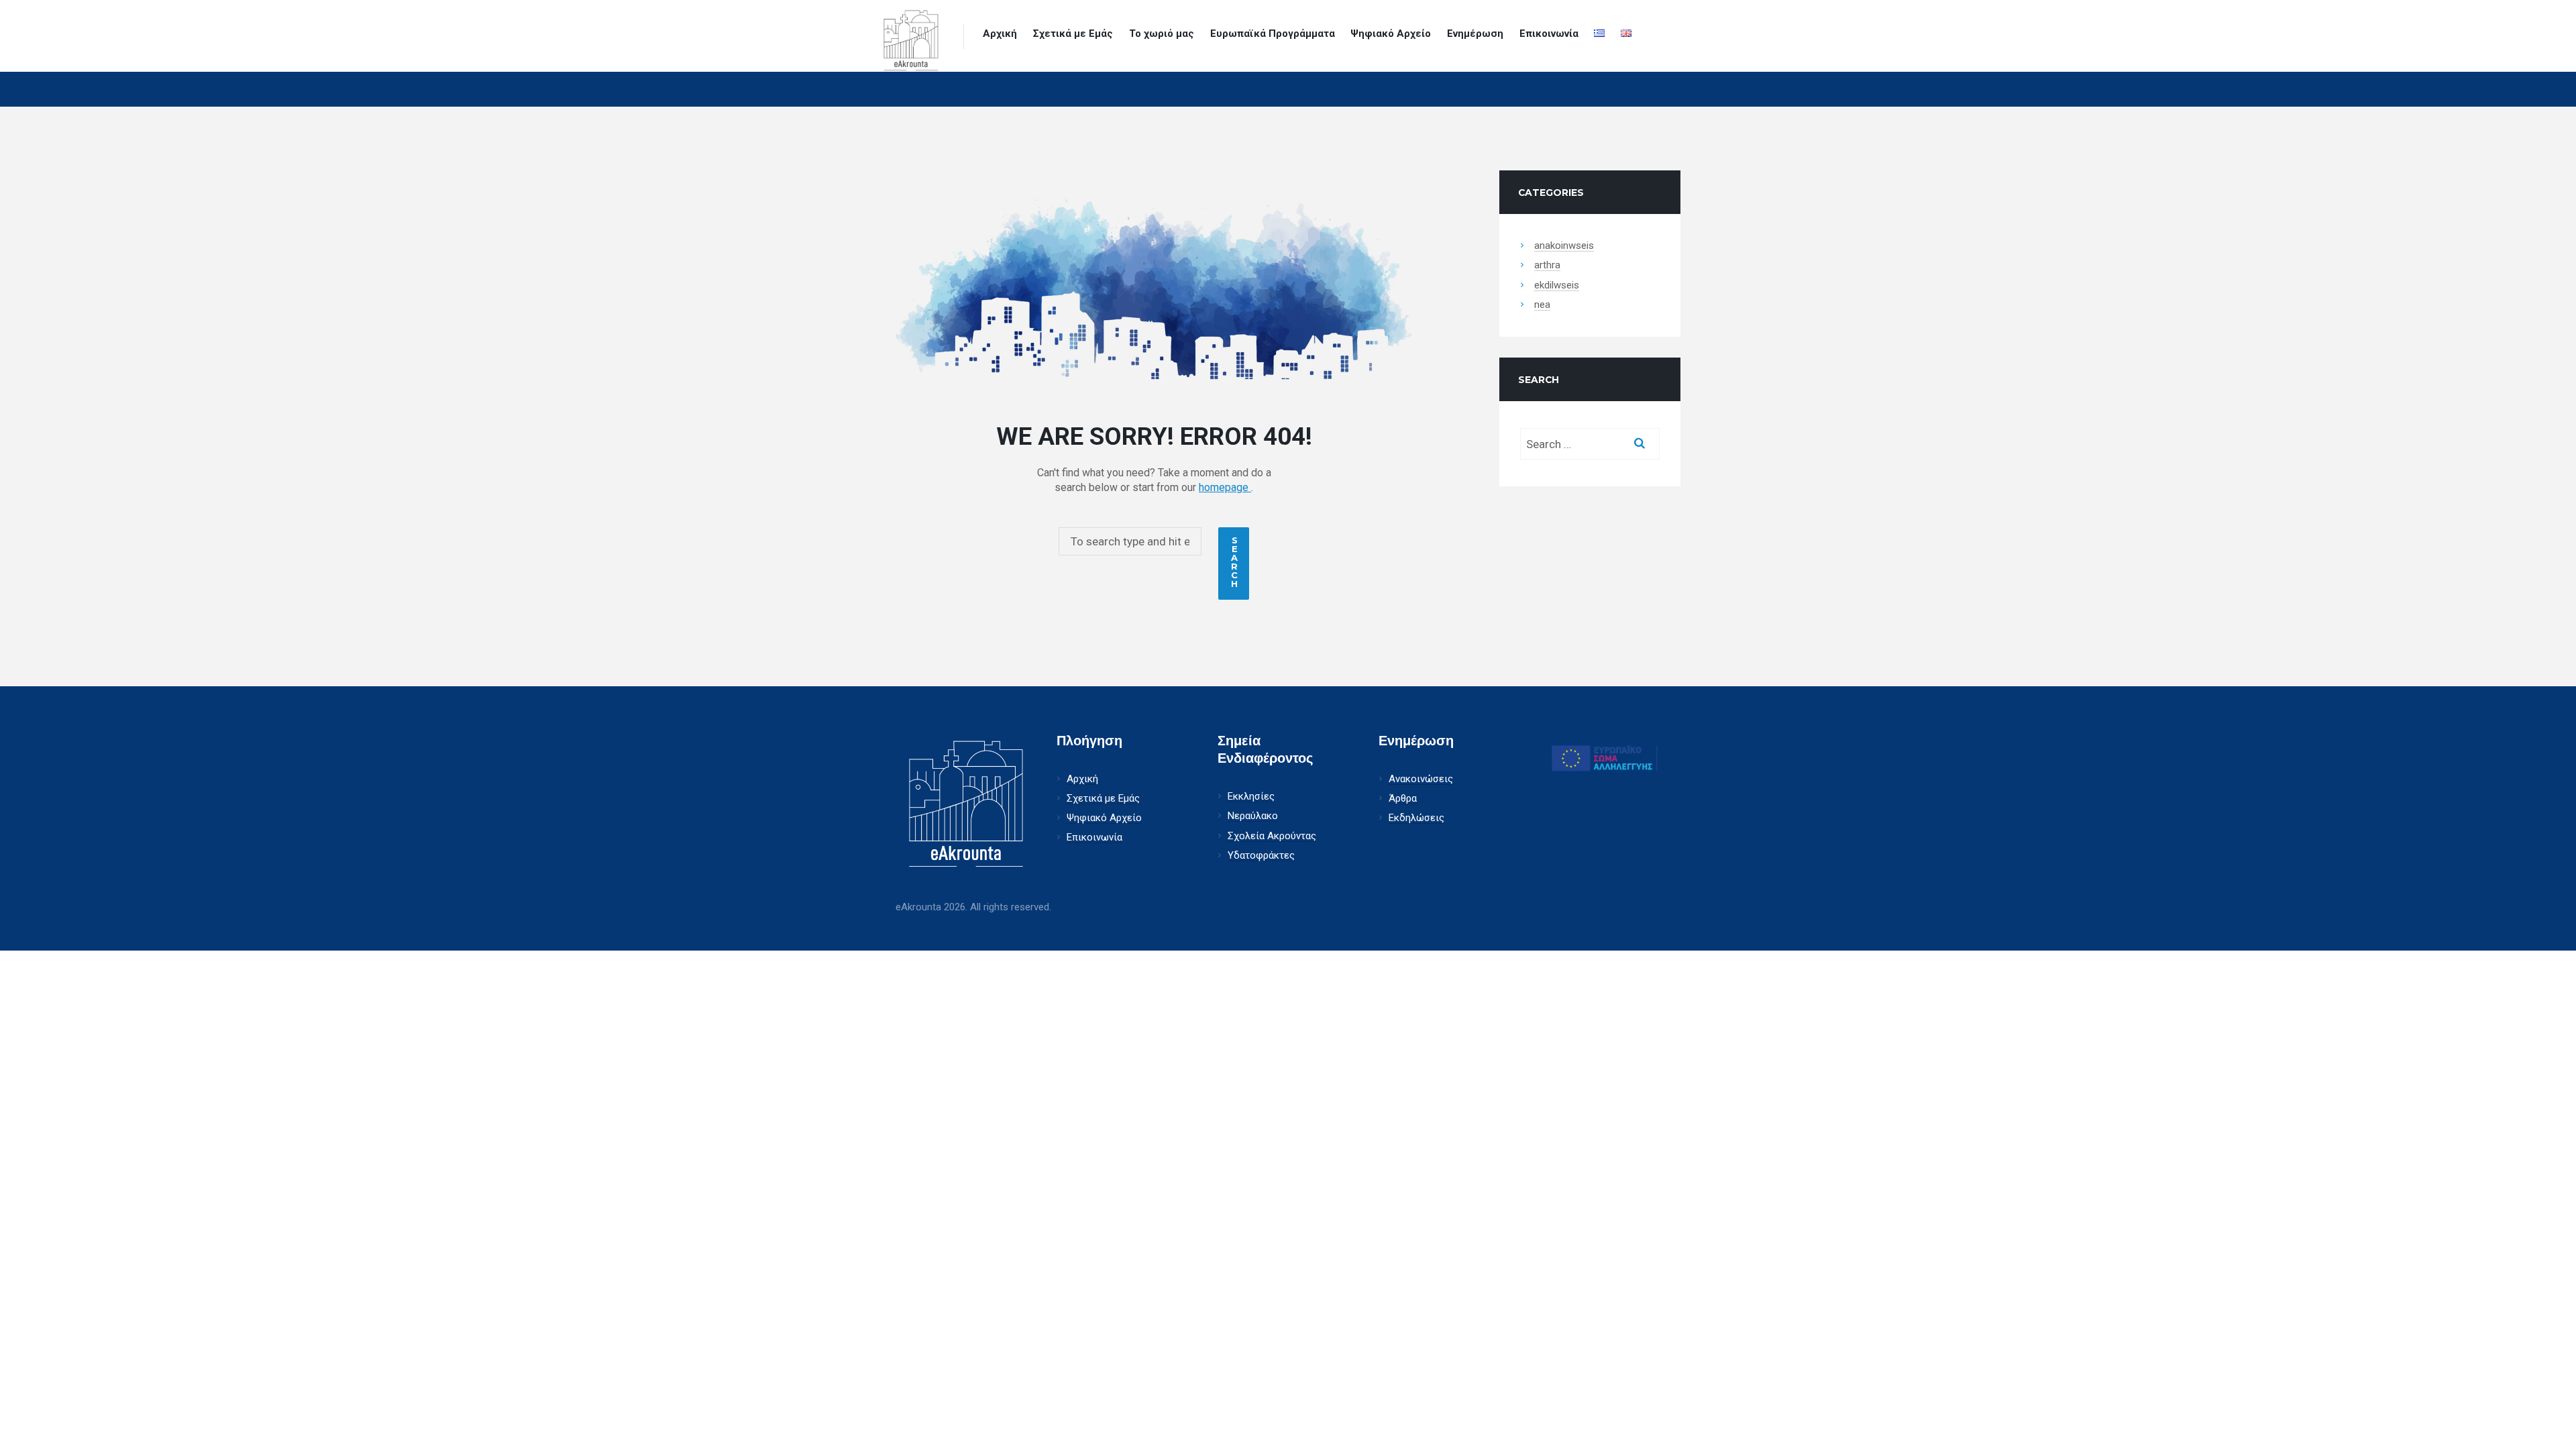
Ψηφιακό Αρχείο (1391, 34)
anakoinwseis (1564, 246)
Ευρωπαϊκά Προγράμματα (1273, 34)
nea (1542, 305)
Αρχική (1000, 34)
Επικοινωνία (1549, 34)
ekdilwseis (1557, 285)
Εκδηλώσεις (1416, 818)
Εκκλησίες (1251, 797)
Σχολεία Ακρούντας (1272, 836)
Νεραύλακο (1253, 816)
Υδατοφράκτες (1261, 856)
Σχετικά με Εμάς (1073, 34)
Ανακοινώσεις (1421, 779)
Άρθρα (1403, 799)
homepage (1225, 487)
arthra (1547, 265)
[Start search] (1234, 564)
